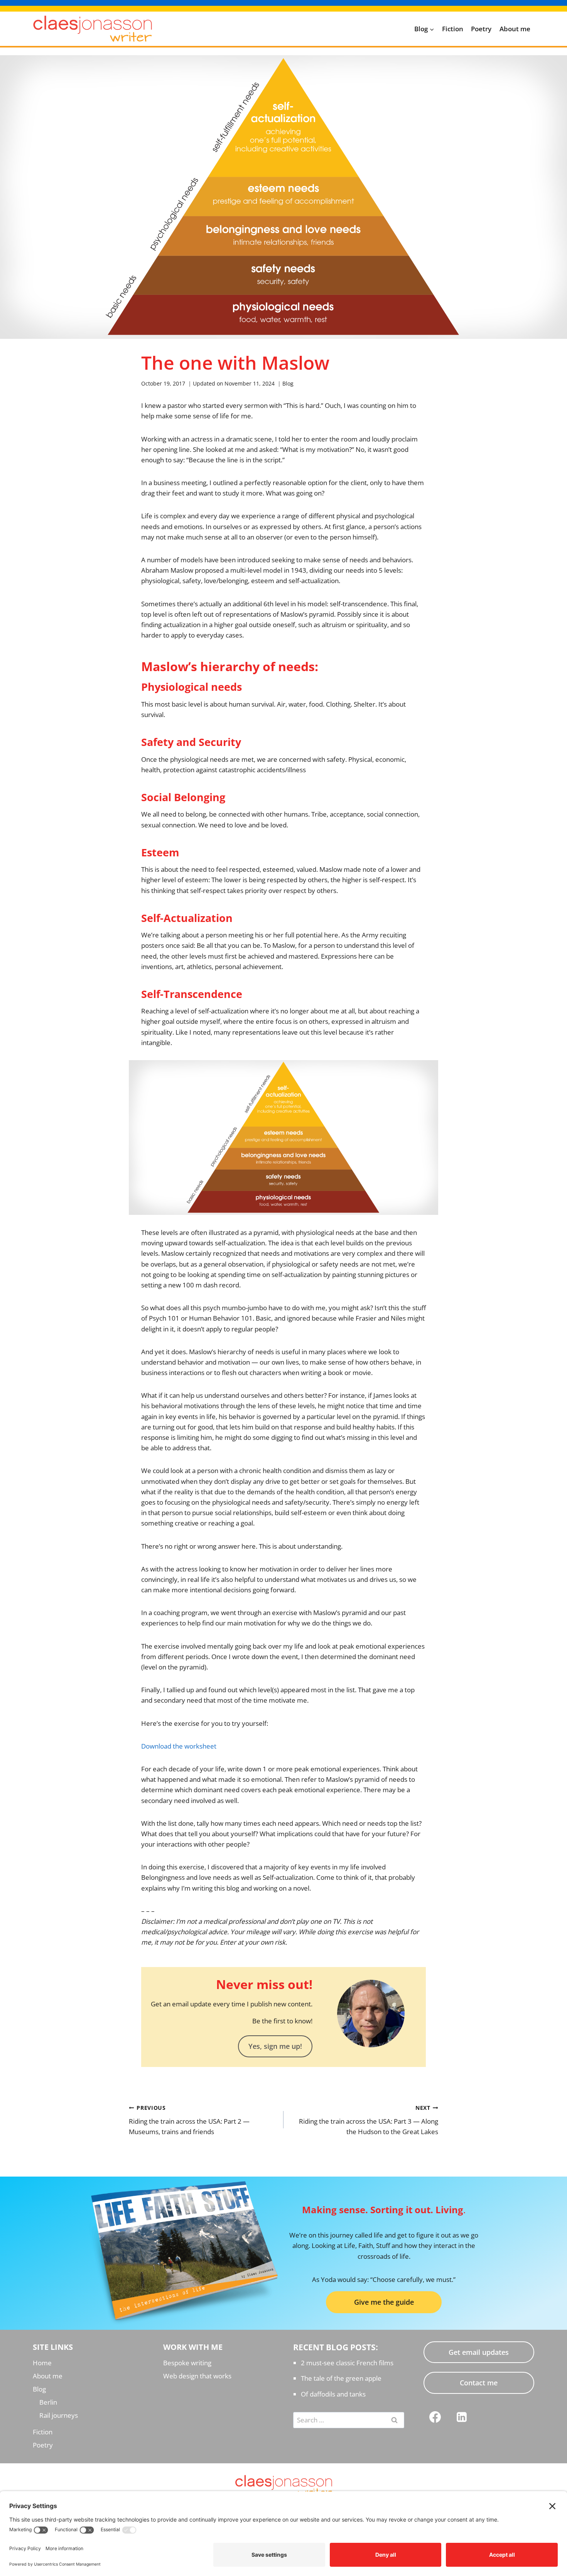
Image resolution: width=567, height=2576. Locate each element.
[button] (275, 2046)
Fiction (453, 29)
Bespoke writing (187, 2363)
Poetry (481, 29)
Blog (288, 383)
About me (515, 29)
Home (42, 2363)
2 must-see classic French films (347, 2363)
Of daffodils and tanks (333, 2394)
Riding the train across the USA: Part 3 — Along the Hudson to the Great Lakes (369, 2120)
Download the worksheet (179, 1746)
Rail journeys (59, 2415)
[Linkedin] (462, 2417)
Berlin (48, 2402)
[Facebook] (435, 2417)
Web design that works (197, 2376)
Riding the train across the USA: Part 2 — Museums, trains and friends (189, 2120)
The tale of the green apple (341, 2378)
